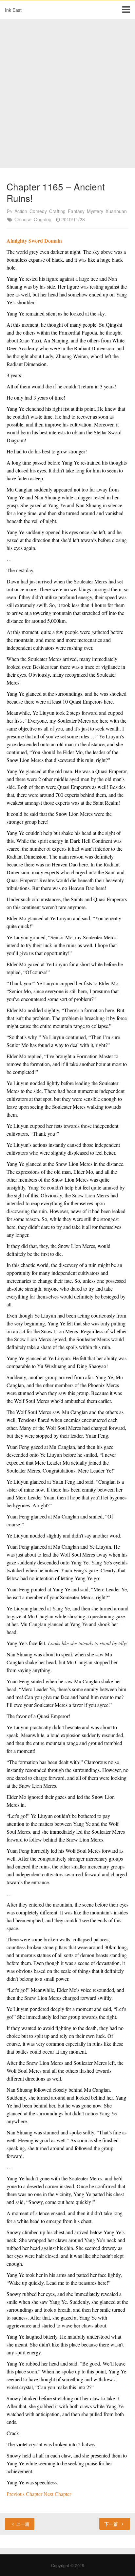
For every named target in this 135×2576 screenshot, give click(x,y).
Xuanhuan (116, 211)
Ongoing (43, 219)
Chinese (23, 219)
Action (21, 211)
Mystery (95, 211)
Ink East (13, 10)
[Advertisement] (67, 94)
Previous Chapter (25, 2494)
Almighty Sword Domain (34, 240)
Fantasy (76, 211)
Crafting (57, 211)
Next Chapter (57, 2494)
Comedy (38, 211)
